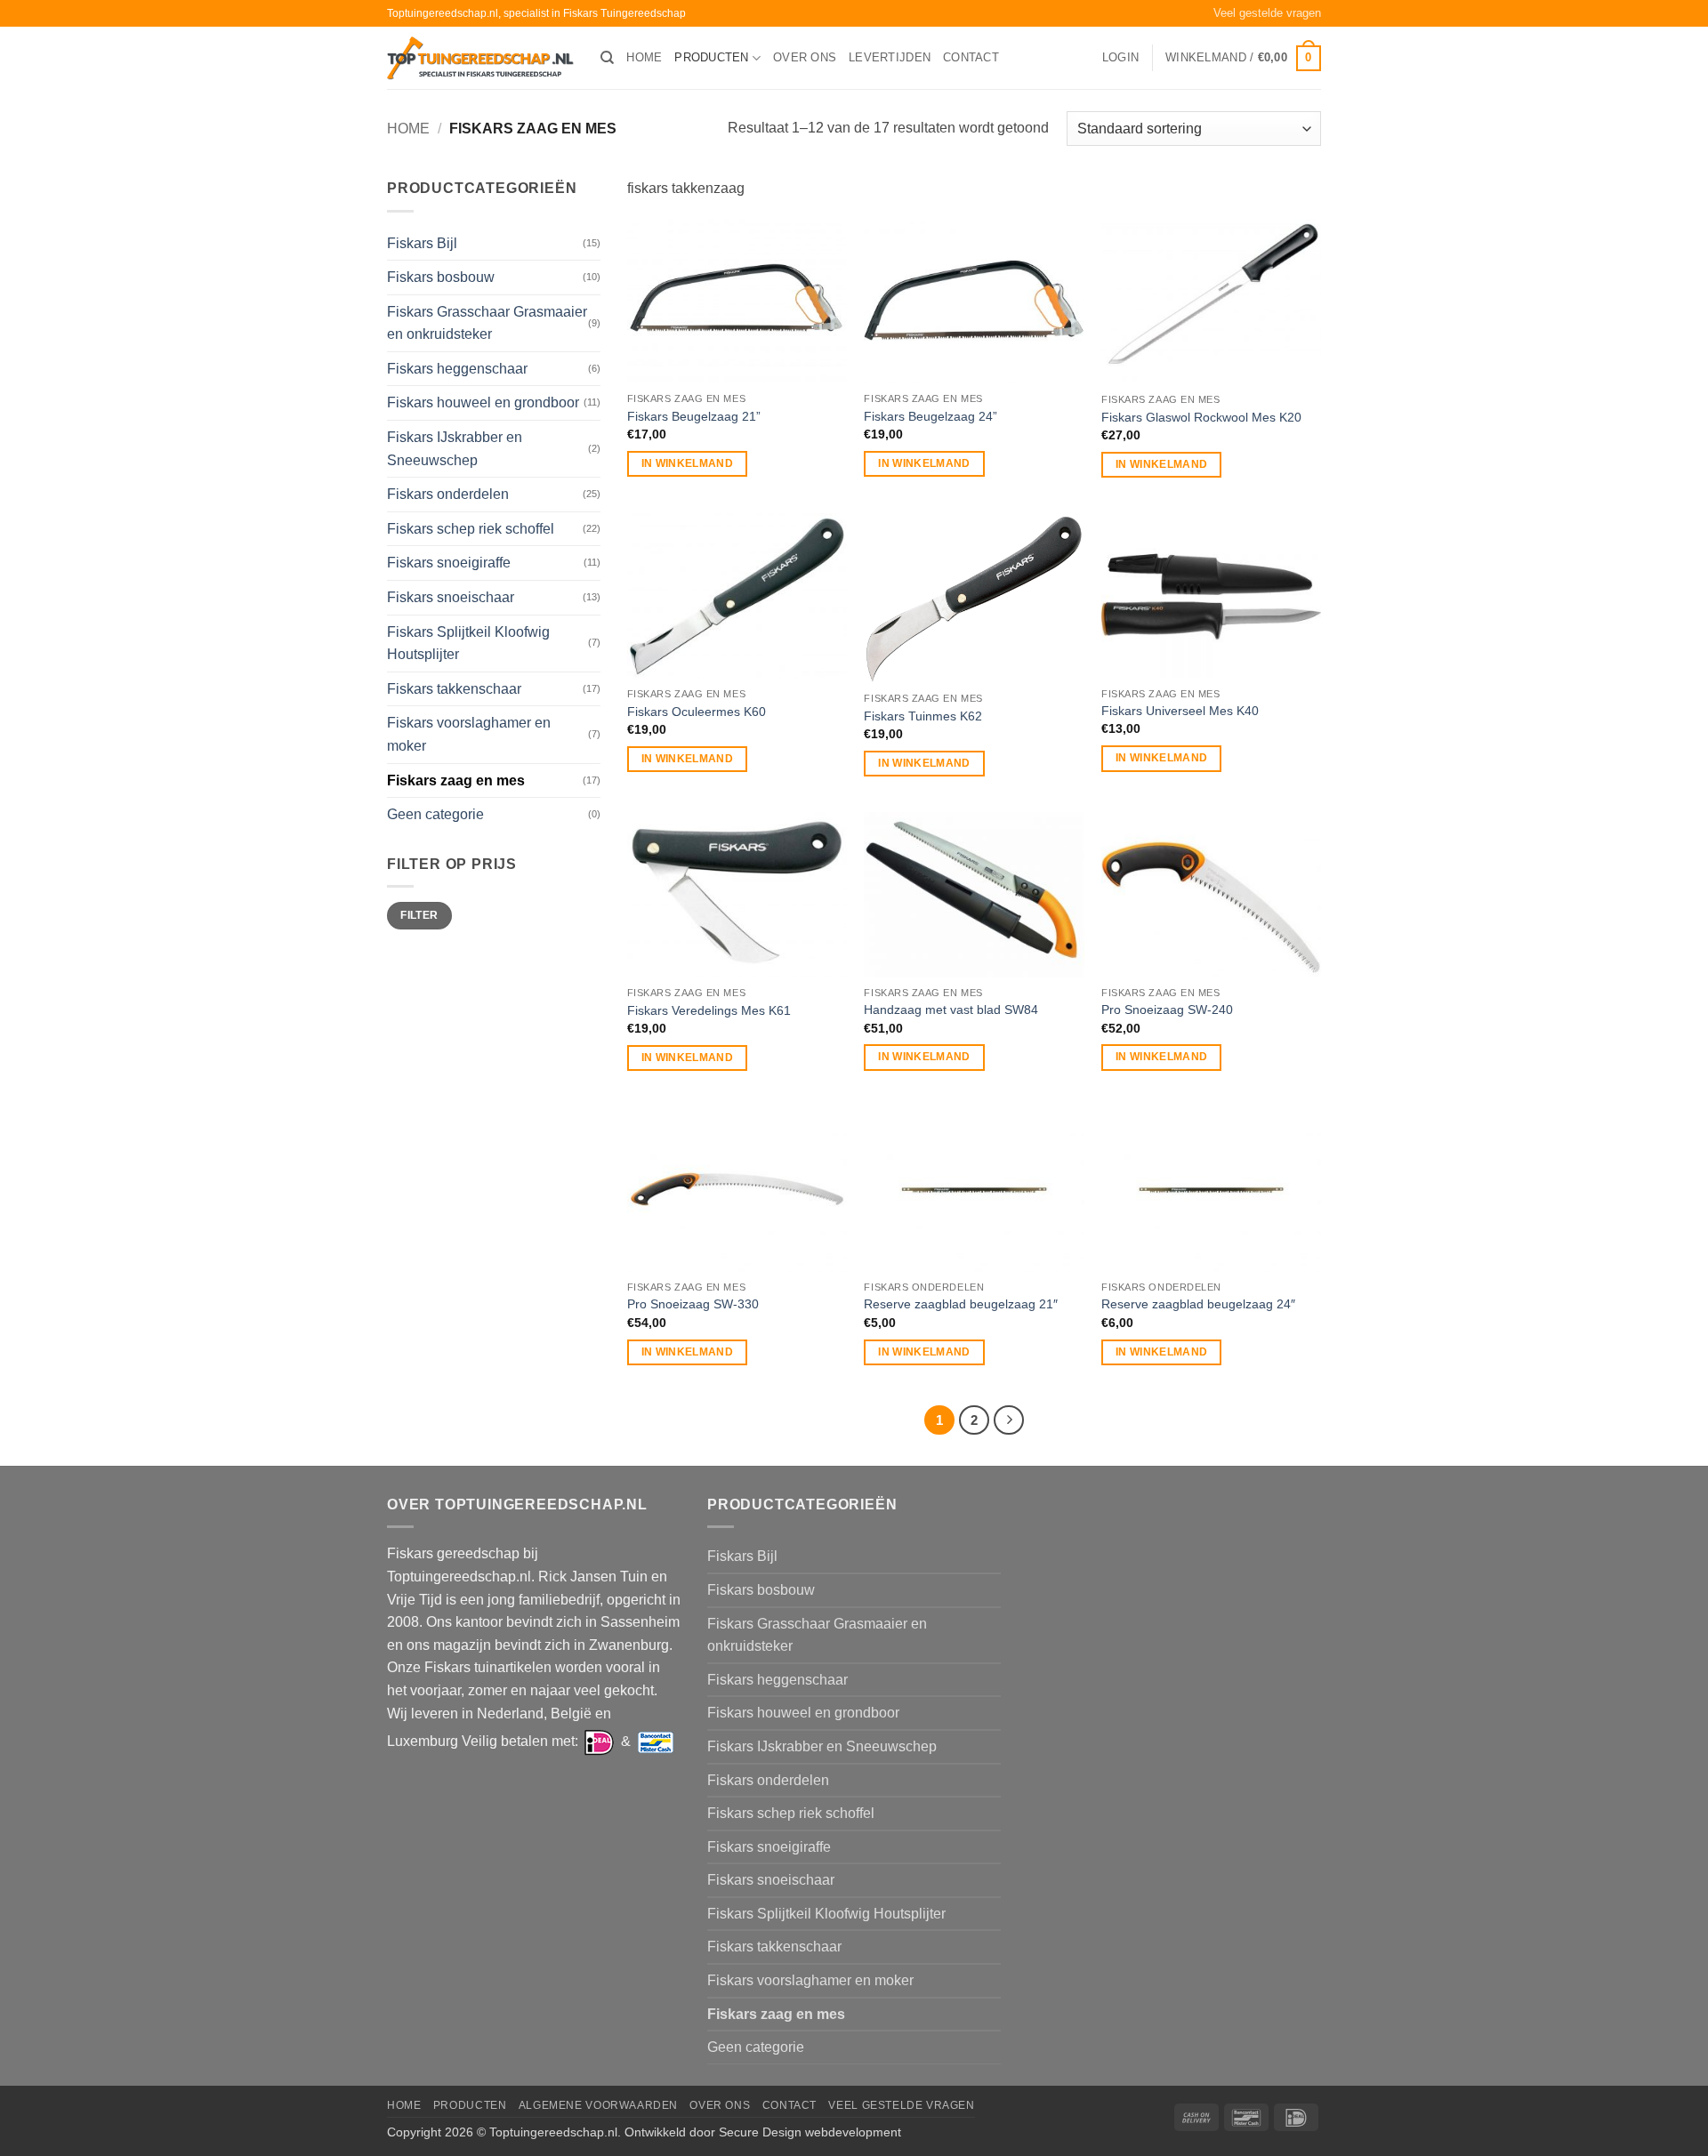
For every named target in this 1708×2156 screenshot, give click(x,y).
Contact (971, 57)
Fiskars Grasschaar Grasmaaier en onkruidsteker (487, 323)
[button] (1120, 58)
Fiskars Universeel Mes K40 (1180, 711)
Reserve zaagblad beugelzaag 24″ (1198, 1304)
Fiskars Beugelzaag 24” (931, 416)
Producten (711, 57)
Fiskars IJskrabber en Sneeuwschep (455, 449)
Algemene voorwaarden (598, 2105)
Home (644, 57)
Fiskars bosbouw (441, 277)
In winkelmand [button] (688, 463)
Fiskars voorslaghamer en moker (469, 734)
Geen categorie (435, 814)
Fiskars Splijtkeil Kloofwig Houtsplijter (468, 644)
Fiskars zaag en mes (456, 780)
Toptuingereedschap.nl (553, 2132)
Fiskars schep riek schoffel (471, 529)
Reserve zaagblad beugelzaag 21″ (961, 1304)
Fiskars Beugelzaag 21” (694, 416)
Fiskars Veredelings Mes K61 (709, 1010)
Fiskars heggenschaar (457, 369)
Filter (419, 915)
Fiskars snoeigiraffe (449, 563)
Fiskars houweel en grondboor (483, 402)
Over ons (805, 57)
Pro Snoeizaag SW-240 (1167, 1010)
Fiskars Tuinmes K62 (923, 716)
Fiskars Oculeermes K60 (697, 712)
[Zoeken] (607, 58)
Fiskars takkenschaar (454, 689)
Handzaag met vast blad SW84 (951, 1010)
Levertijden (890, 57)
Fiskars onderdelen (448, 494)
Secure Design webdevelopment (810, 2132)
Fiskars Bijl (422, 243)
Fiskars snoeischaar (451, 597)
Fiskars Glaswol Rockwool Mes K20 (1201, 417)
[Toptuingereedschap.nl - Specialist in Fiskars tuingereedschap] (480, 58)
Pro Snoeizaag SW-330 (693, 1304)
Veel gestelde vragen (1267, 13)
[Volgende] (1009, 1420)
